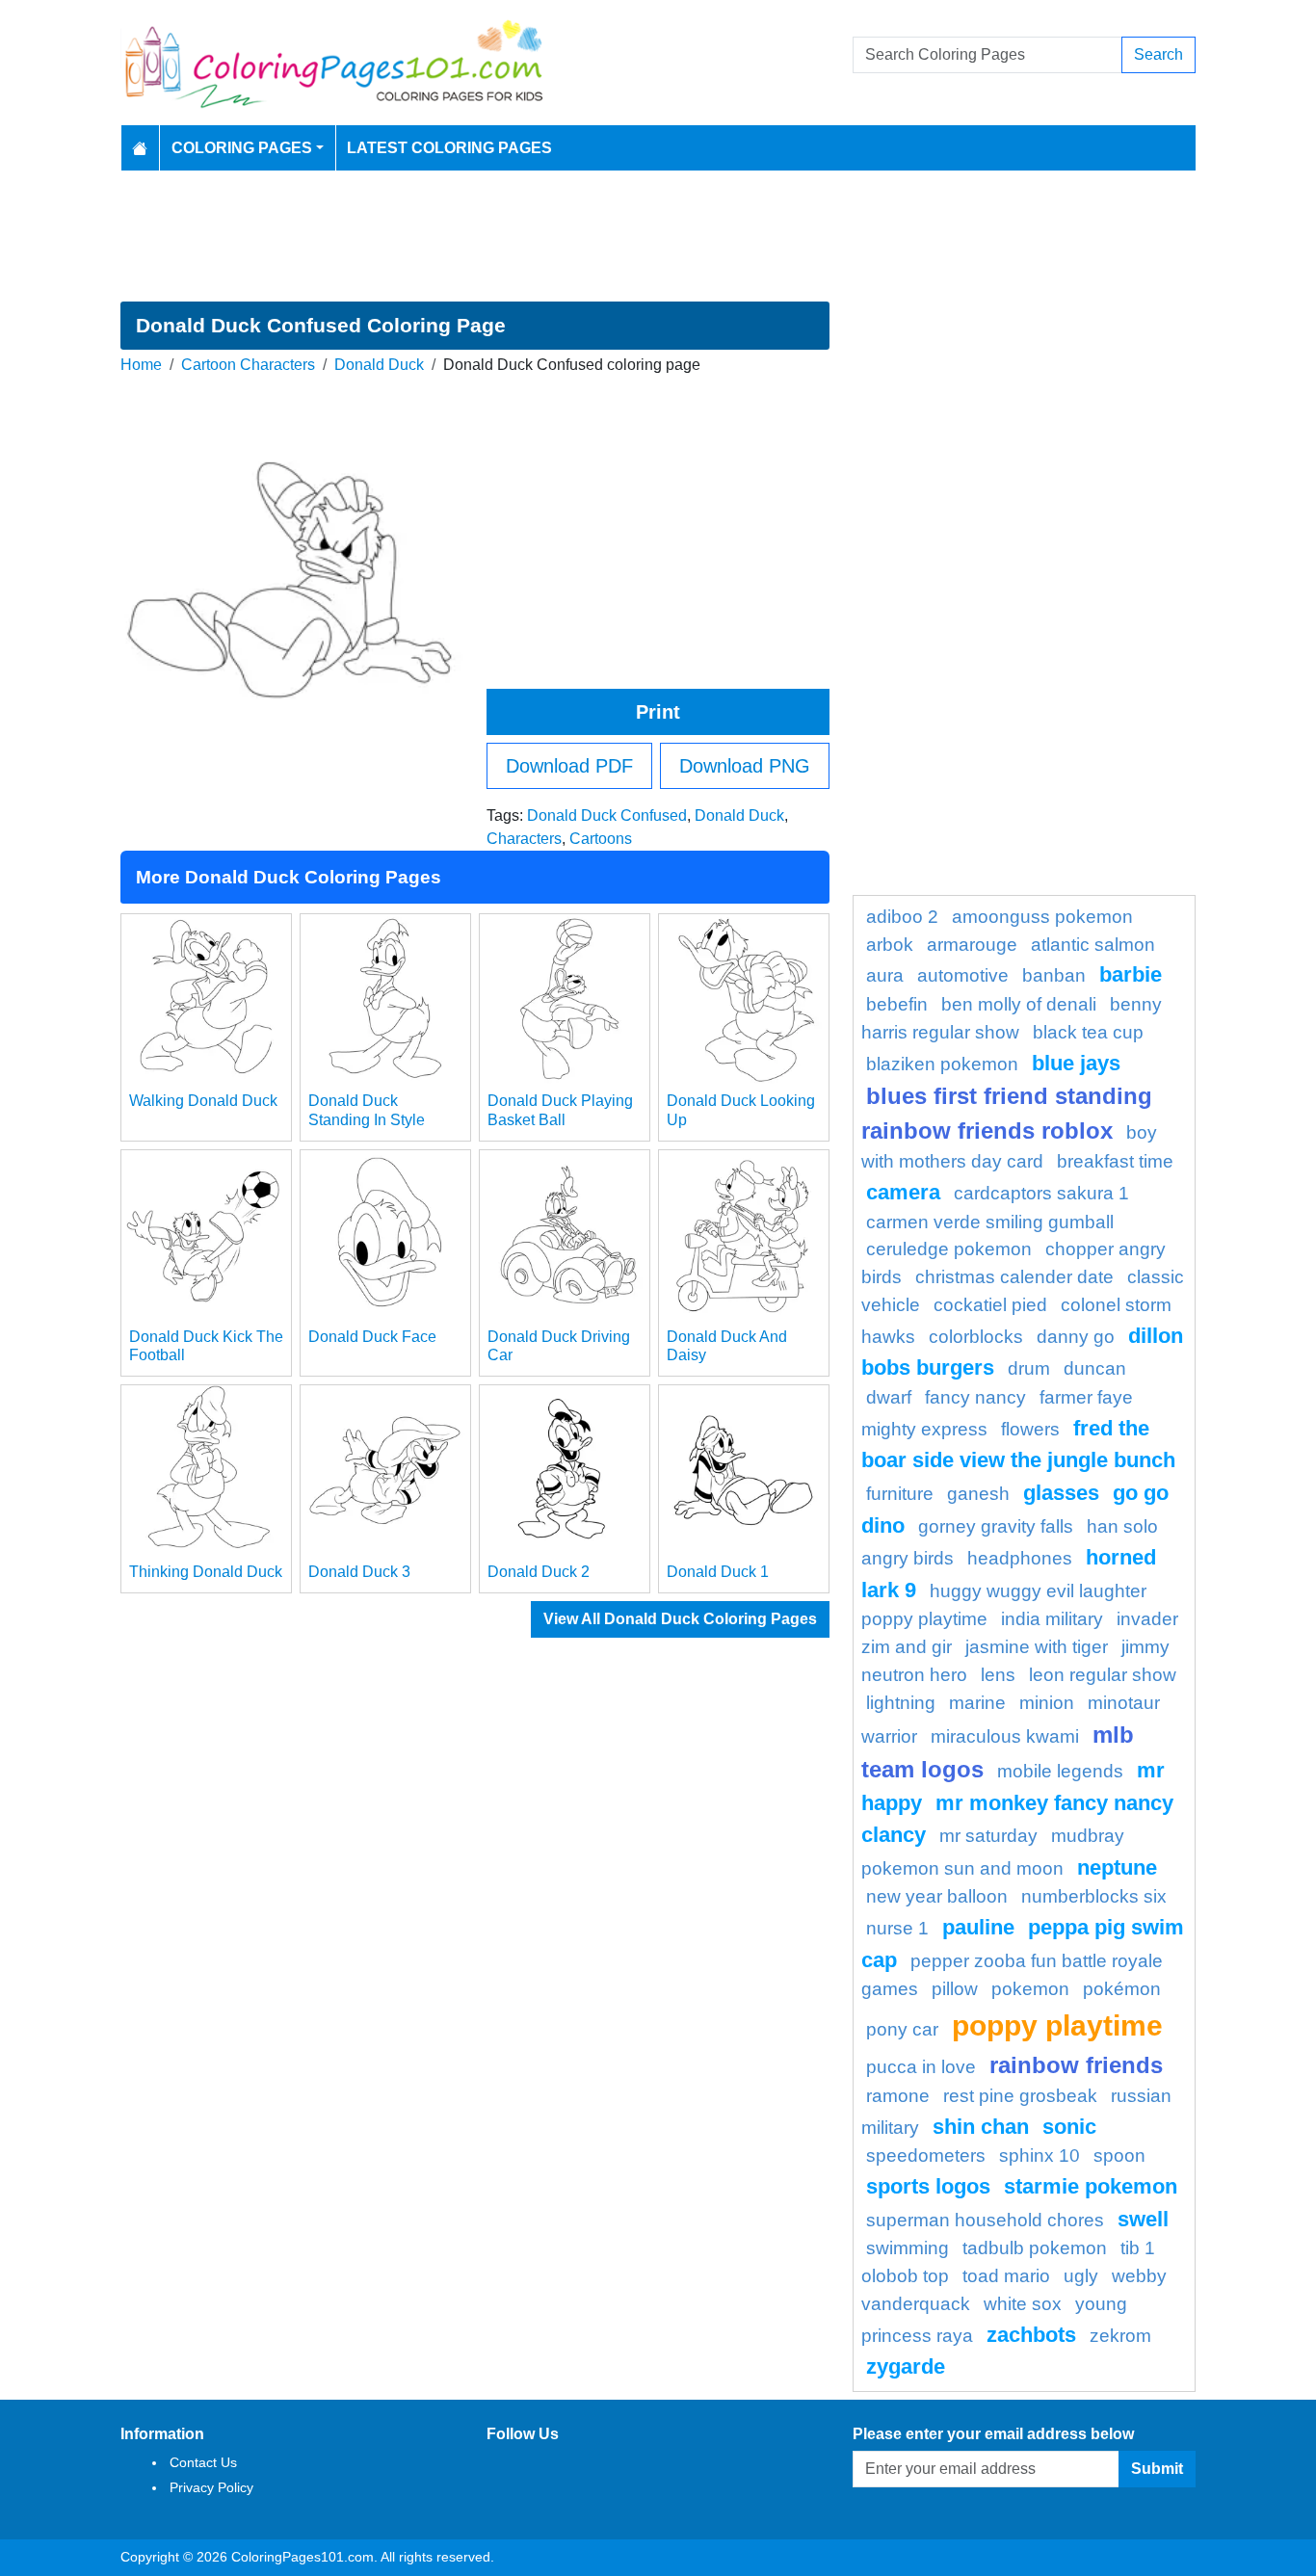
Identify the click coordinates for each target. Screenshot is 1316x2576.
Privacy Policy (211, 2487)
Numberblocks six (1094, 1896)
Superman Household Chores (985, 2220)
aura (885, 975)
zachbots (1031, 2335)
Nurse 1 (897, 1928)
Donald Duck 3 (359, 1572)
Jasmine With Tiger (1037, 1647)
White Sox (1023, 2304)
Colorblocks (976, 1337)
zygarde (906, 2366)
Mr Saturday (988, 1836)
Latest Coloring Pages (449, 148)
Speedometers (926, 2155)
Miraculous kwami (1005, 1736)
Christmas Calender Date (1014, 1277)
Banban (1054, 975)
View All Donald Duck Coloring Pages (680, 1619)
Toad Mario (1006, 2276)
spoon (1119, 2155)
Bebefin (897, 1004)
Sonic (1069, 2127)
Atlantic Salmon (1093, 945)
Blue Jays (1076, 1063)
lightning (901, 1703)
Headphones (1020, 1558)
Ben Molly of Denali (1019, 1004)
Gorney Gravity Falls (996, 1526)
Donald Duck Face (372, 1337)
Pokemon (1030, 1989)
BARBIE (1131, 974)
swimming (908, 2248)
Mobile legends (1060, 1771)
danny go (1076, 1337)
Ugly (1081, 2276)
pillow (955, 1989)
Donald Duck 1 (718, 1572)
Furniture (900, 1494)
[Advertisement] (658, 236)
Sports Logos (928, 2186)
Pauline (978, 1927)
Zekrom (1120, 2336)
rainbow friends (1076, 2065)
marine (977, 1703)
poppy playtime (1057, 2025)
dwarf (889, 1397)
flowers (1030, 1429)
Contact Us (203, 2462)
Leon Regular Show (1103, 1675)
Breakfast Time (1115, 1161)
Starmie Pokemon (1091, 2186)
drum (1029, 1368)
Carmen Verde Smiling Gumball (990, 1222)
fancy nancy (975, 1397)
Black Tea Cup (1088, 1032)
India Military (1052, 1619)
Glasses (1061, 1493)
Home (141, 365)
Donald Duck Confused (607, 815)
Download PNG (745, 766)
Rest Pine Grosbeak (1020, 2096)
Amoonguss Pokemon (1042, 917)
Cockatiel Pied (990, 1305)
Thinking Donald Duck (206, 1572)
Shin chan (981, 2127)
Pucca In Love (921, 2067)
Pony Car (902, 2029)
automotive (963, 975)
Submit (1157, 2469)
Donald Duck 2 (539, 1572)
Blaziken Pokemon (942, 1064)
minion (1047, 1703)
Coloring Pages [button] (242, 148)
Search (1158, 54)
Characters (524, 839)
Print (658, 712)
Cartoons (601, 839)
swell (1143, 2219)
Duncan (1095, 1368)
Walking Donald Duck (203, 1101)
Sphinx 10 (1040, 2155)
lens (998, 1675)
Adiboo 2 (902, 917)
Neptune (1117, 1867)
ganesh (978, 1494)
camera (903, 1192)
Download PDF (569, 766)
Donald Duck (379, 365)
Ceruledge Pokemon (949, 1249)
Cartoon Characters (248, 365)
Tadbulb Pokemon (1035, 2248)
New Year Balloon (937, 1896)
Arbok (890, 945)
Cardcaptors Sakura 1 (1041, 1193)
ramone (898, 2096)
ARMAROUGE (972, 945)
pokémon (1122, 1989)
